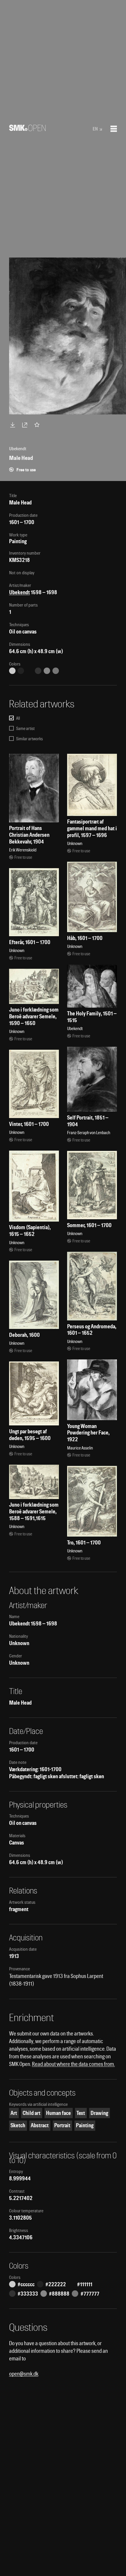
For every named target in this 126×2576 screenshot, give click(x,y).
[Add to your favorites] (38, 425)
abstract (40, 2125)
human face (58, 2113)
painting (85, 2125)
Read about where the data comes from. (73, 2064)
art (14, 2113)
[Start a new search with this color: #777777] (56, 671)
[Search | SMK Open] (27, 129)
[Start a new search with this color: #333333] (38, 671)
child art (31, 2113)
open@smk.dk (24, 2374)
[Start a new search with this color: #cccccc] (12, 671)
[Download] (14, 425)
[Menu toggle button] (114, 129)
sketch (18, 2125)
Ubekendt (19, 592)
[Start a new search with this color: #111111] (30, 671)
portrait (62, 2125)
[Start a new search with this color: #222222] (21, 671)
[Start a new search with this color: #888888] (47, 671)
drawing (99, 2113)
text (81, 2113)
